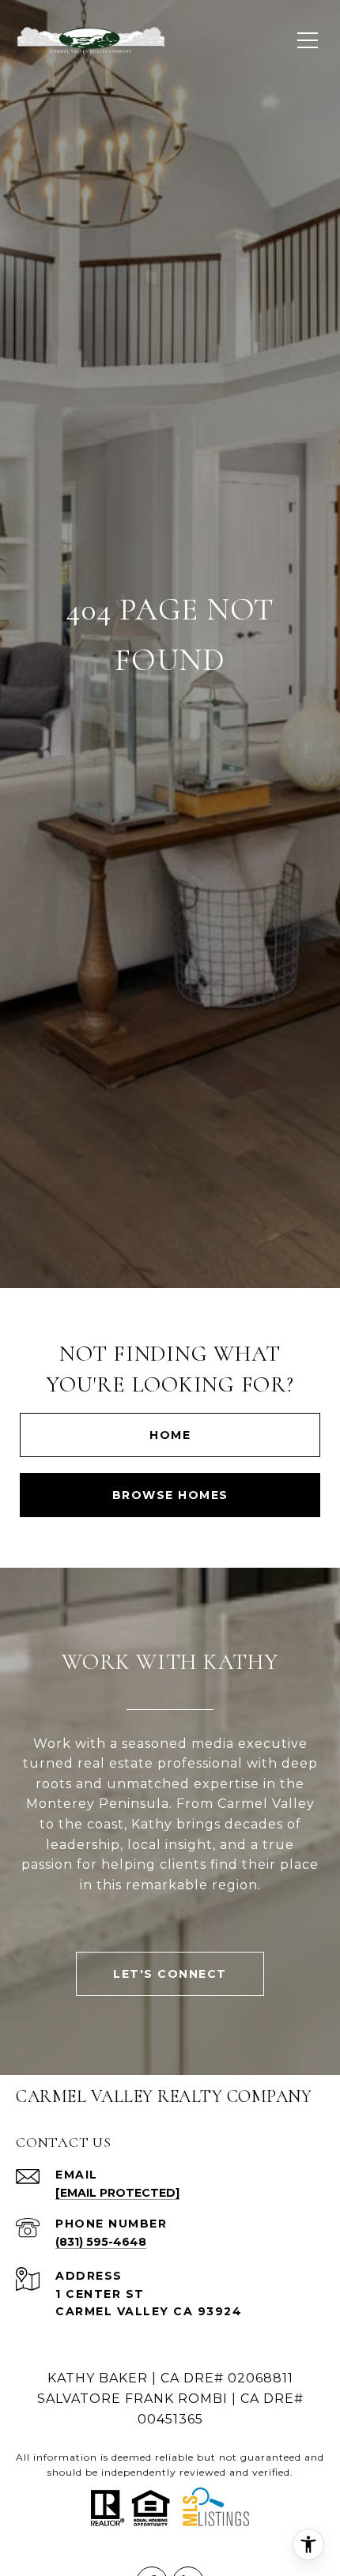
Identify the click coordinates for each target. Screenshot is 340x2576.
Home (170, 1435)
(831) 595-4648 (101, 2242)
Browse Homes (170, 1495)
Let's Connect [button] (170, 1974)
